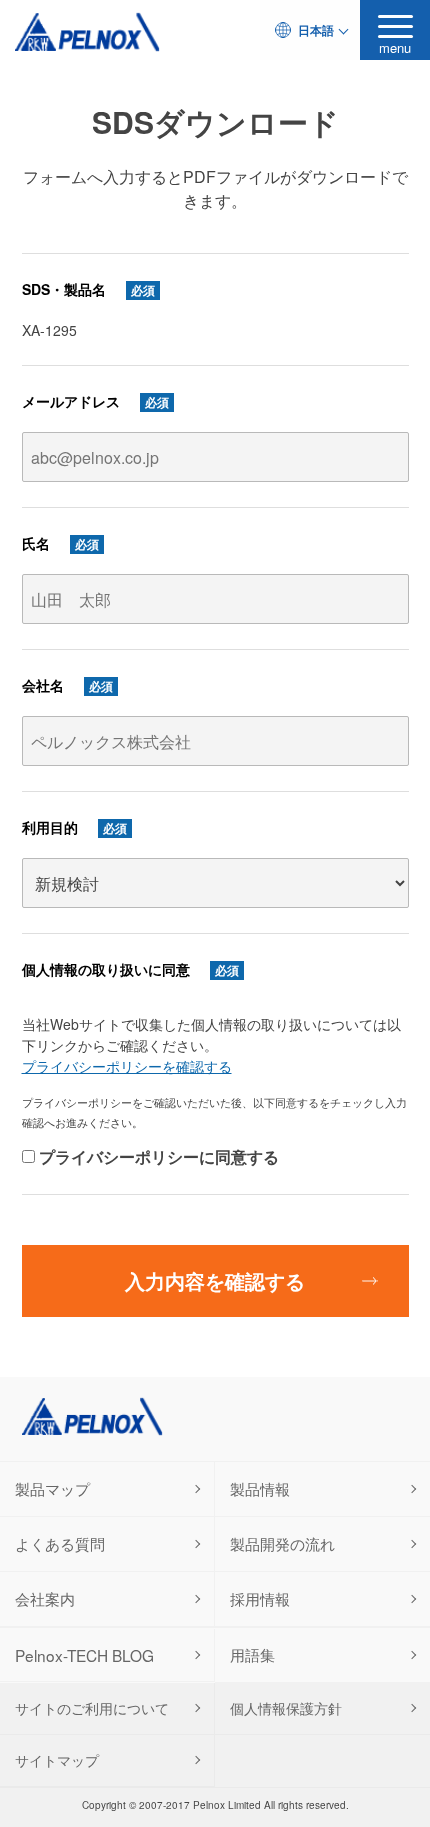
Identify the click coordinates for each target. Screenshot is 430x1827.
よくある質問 (60, 1543)
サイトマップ (57, 1760)
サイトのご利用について (92, 1708)
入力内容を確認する (215, 1280)
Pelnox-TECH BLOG (84, 1655)
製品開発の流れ (282, 1543)
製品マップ (52, 1488)
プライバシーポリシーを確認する (127, 1066)
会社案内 (45, 1598)
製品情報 (260, 1488)
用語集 (252, 1654)
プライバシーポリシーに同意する (157, 1156)
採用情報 (260, 1598)
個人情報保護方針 (286, 1708)
